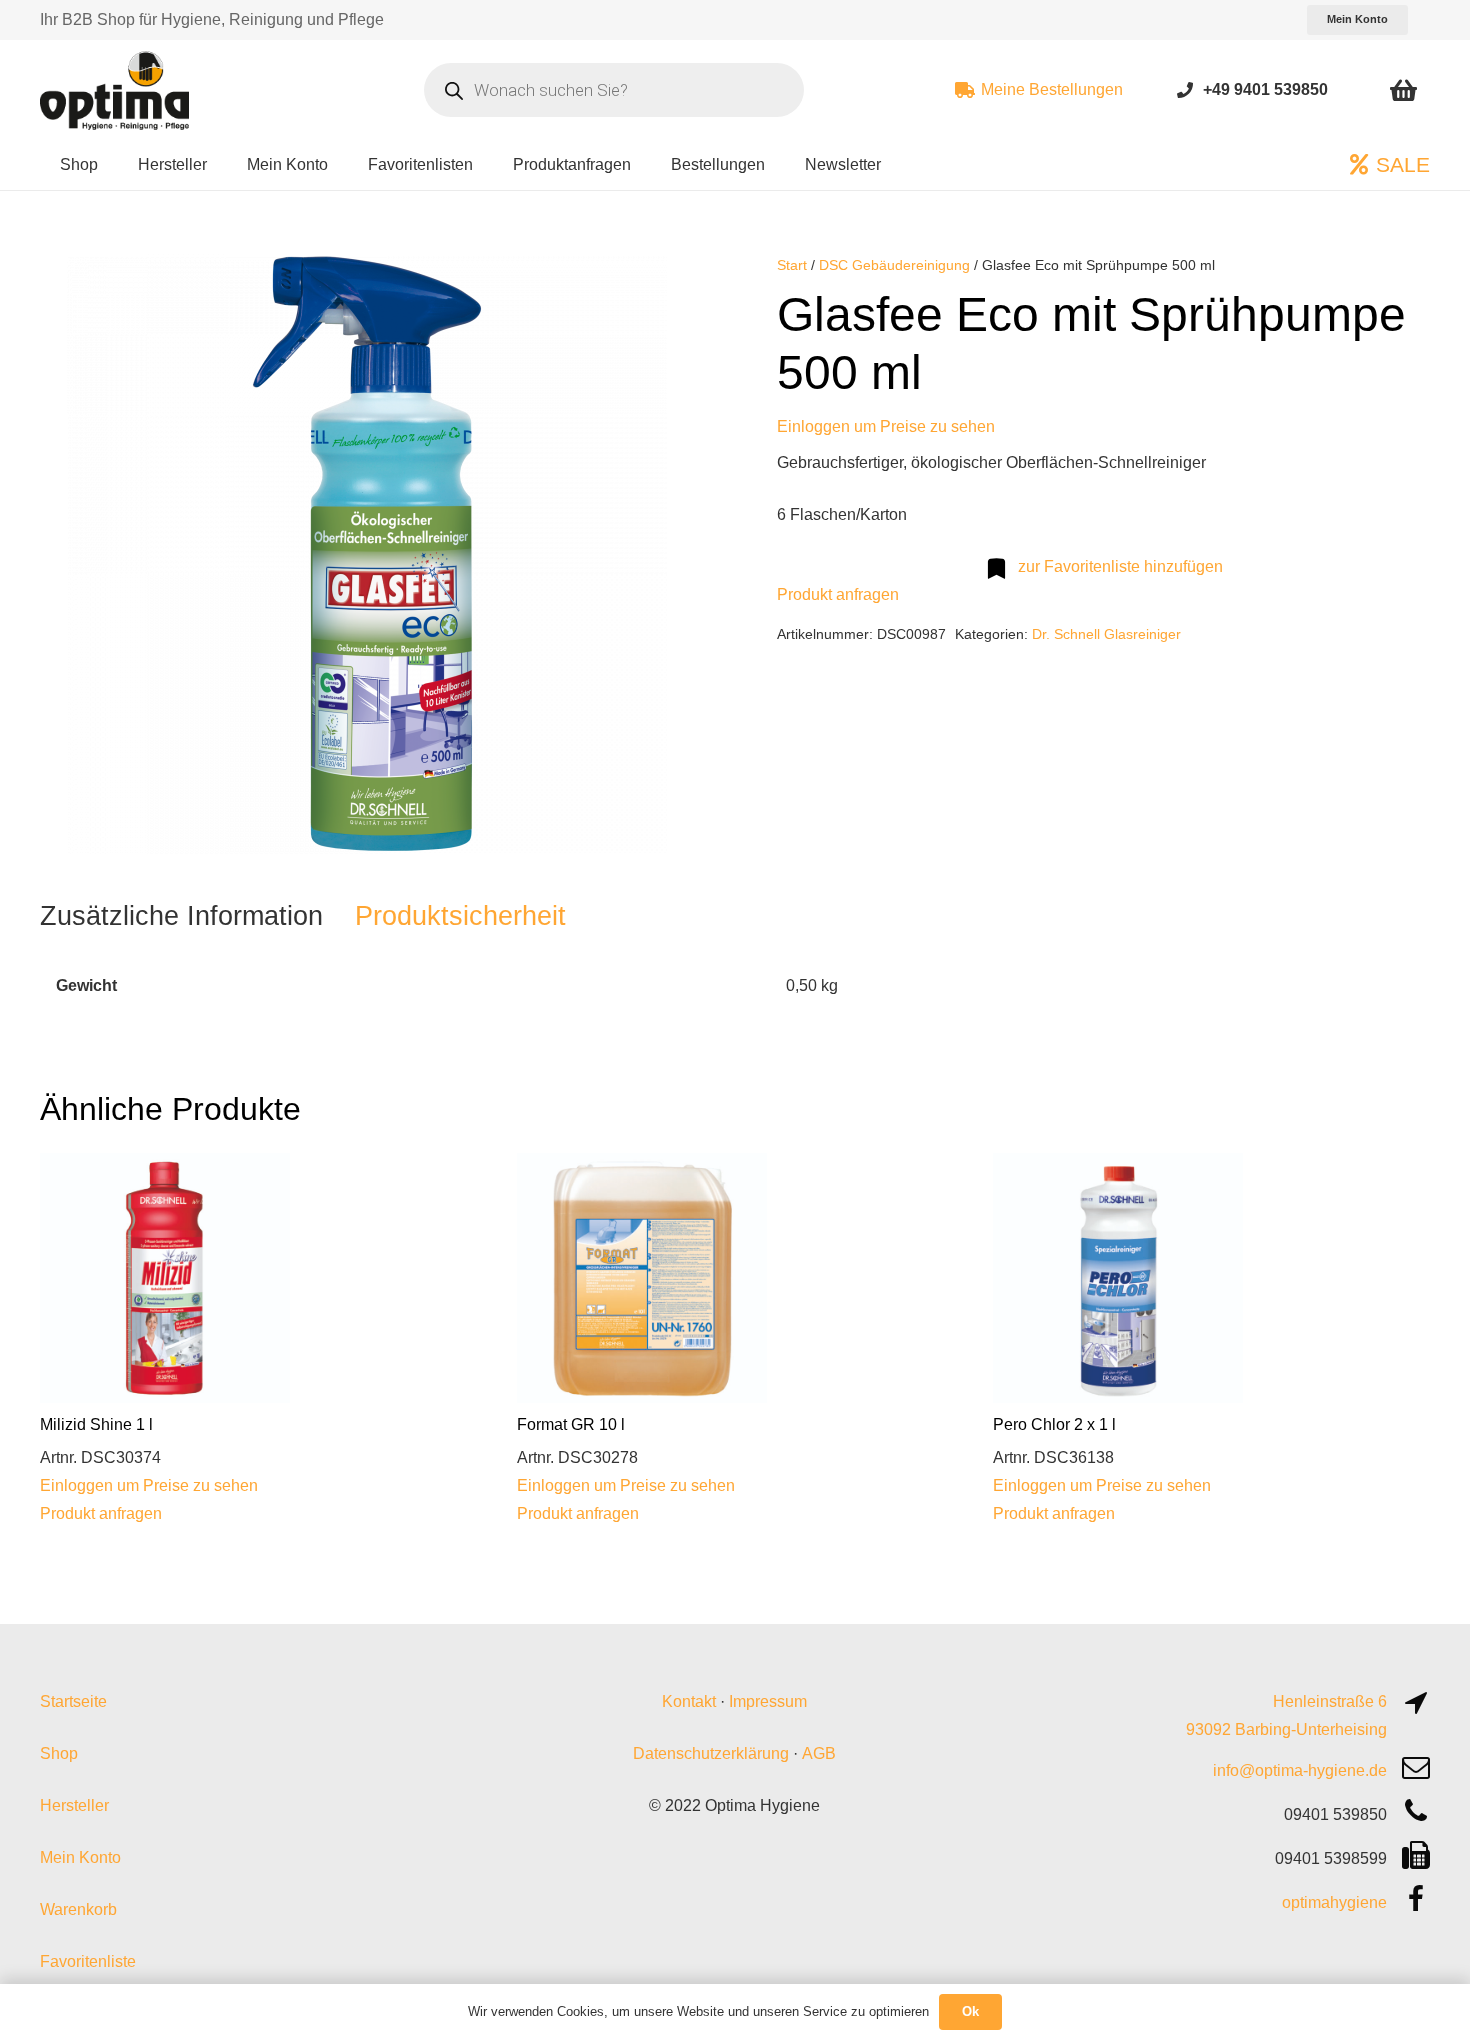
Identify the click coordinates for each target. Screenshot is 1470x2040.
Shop (59, 1753)
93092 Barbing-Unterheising (1286, 1729)
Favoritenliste (88, 1961)
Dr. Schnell (1066, 634)
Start (792, 265)
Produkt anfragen (838, 594)
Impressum (768, 1701)
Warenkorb (78, 1909)
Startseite (73, 1701)
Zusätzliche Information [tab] (181, 915)
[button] (661, 286)
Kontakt (689, 1701)
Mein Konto (80, 1857)
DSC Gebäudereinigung (894, 265)
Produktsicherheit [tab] (460, 915)
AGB (819, 1753)
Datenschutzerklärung (711, 1753)
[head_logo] (117, 90)
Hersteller (74, 1805)
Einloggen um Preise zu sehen (886, 426)
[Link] (1185, 89)
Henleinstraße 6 (1330, 1701)
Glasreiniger (1142, 634)
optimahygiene (1334, 1902)
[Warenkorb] (1403, 90)
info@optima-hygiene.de (1300, 1770)
